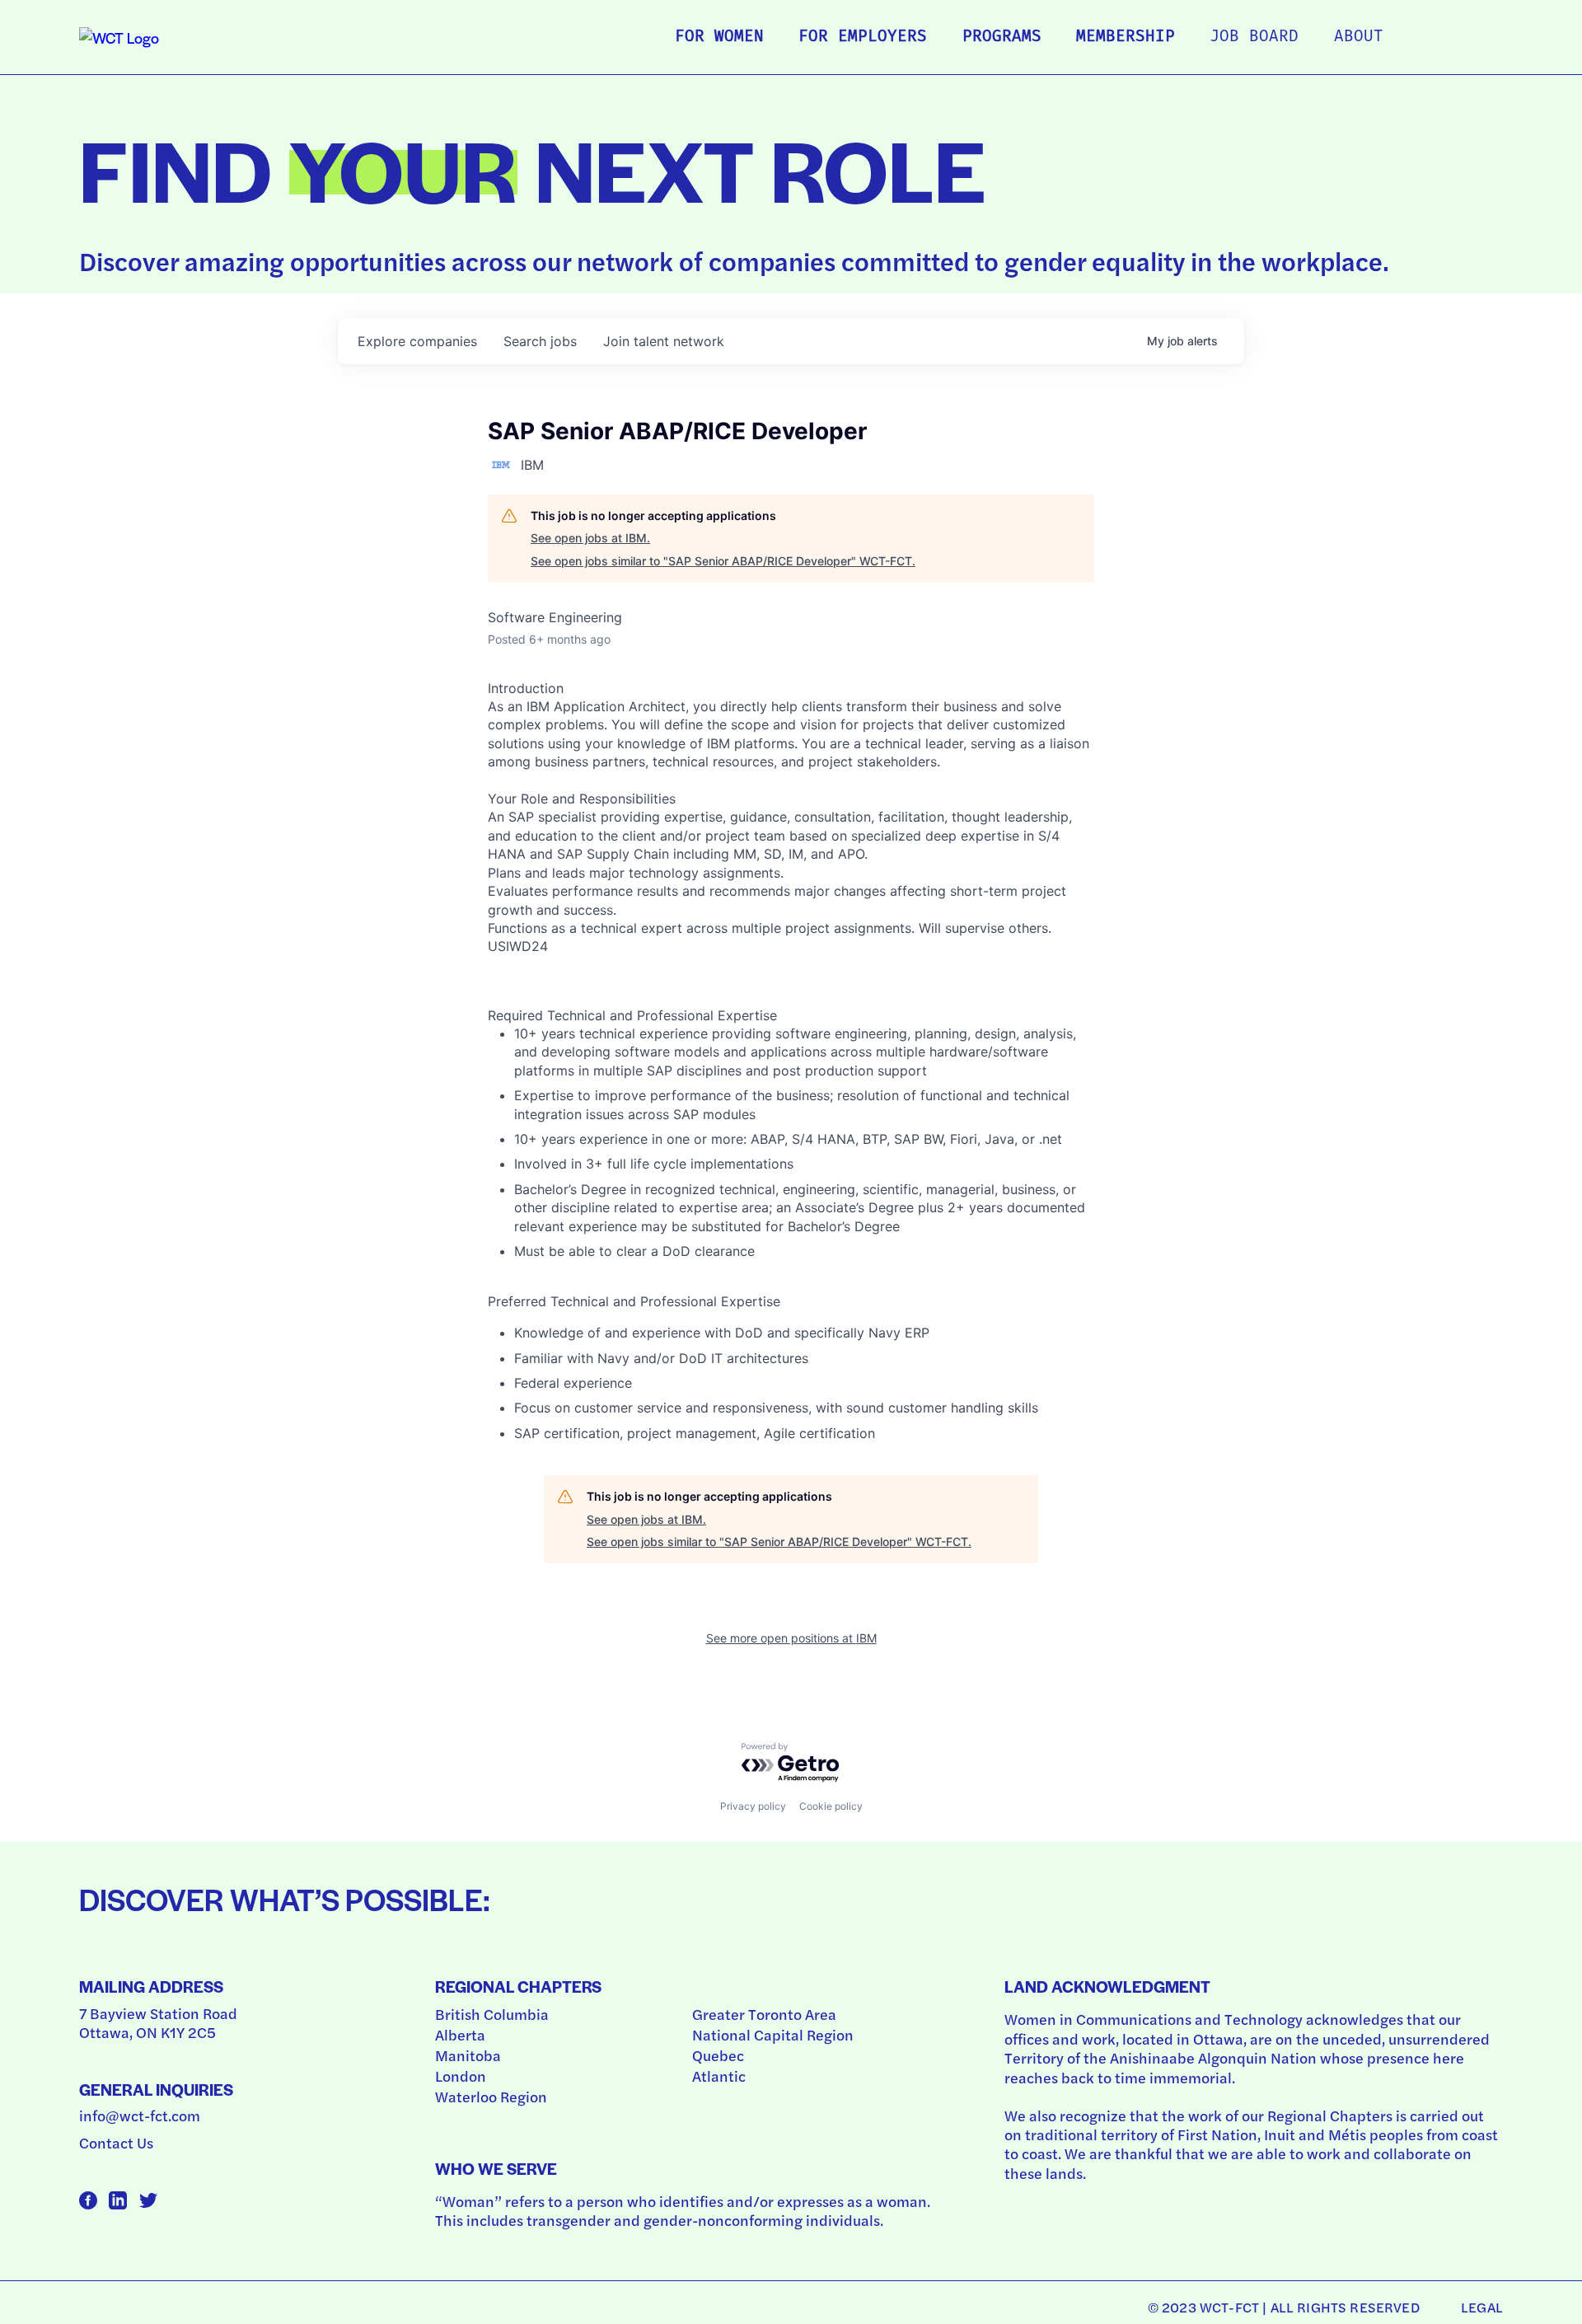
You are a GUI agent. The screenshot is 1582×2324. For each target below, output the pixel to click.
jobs (540, 341)
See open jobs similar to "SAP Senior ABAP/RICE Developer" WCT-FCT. (723, 561)
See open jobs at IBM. (590, 538)
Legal (1482, 2307)
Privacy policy (753, 1806)
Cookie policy (831, 1806)
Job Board (1254, 37)
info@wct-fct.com (140, 2115)
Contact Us (116, 2142)
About (1359, 37)
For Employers (863, 37)
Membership (1126, 37)
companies (417, 341)
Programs (1002, 37)
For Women (719, 37)
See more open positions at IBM (791, 1638)
